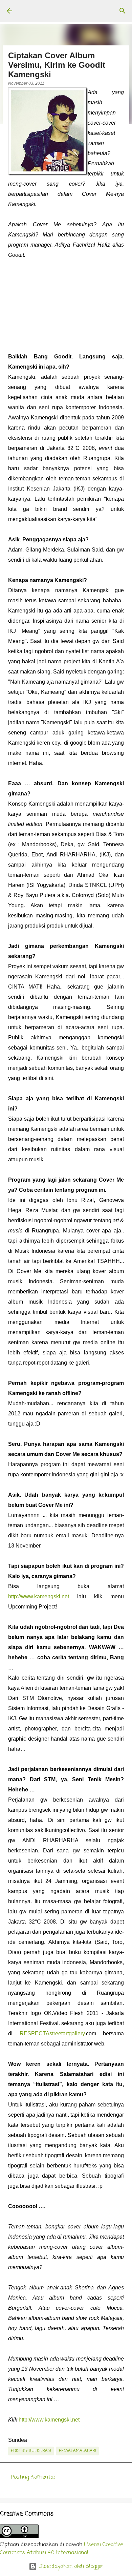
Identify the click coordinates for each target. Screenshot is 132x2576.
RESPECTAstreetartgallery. (53, 2033)
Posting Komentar (33, 2477)
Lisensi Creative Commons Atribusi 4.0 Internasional (61, 2549)
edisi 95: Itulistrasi (31, 2451)
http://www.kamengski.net (39, 1596)
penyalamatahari (78, 2451)
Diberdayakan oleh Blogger (70, 2567)
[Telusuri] (123, 11)
